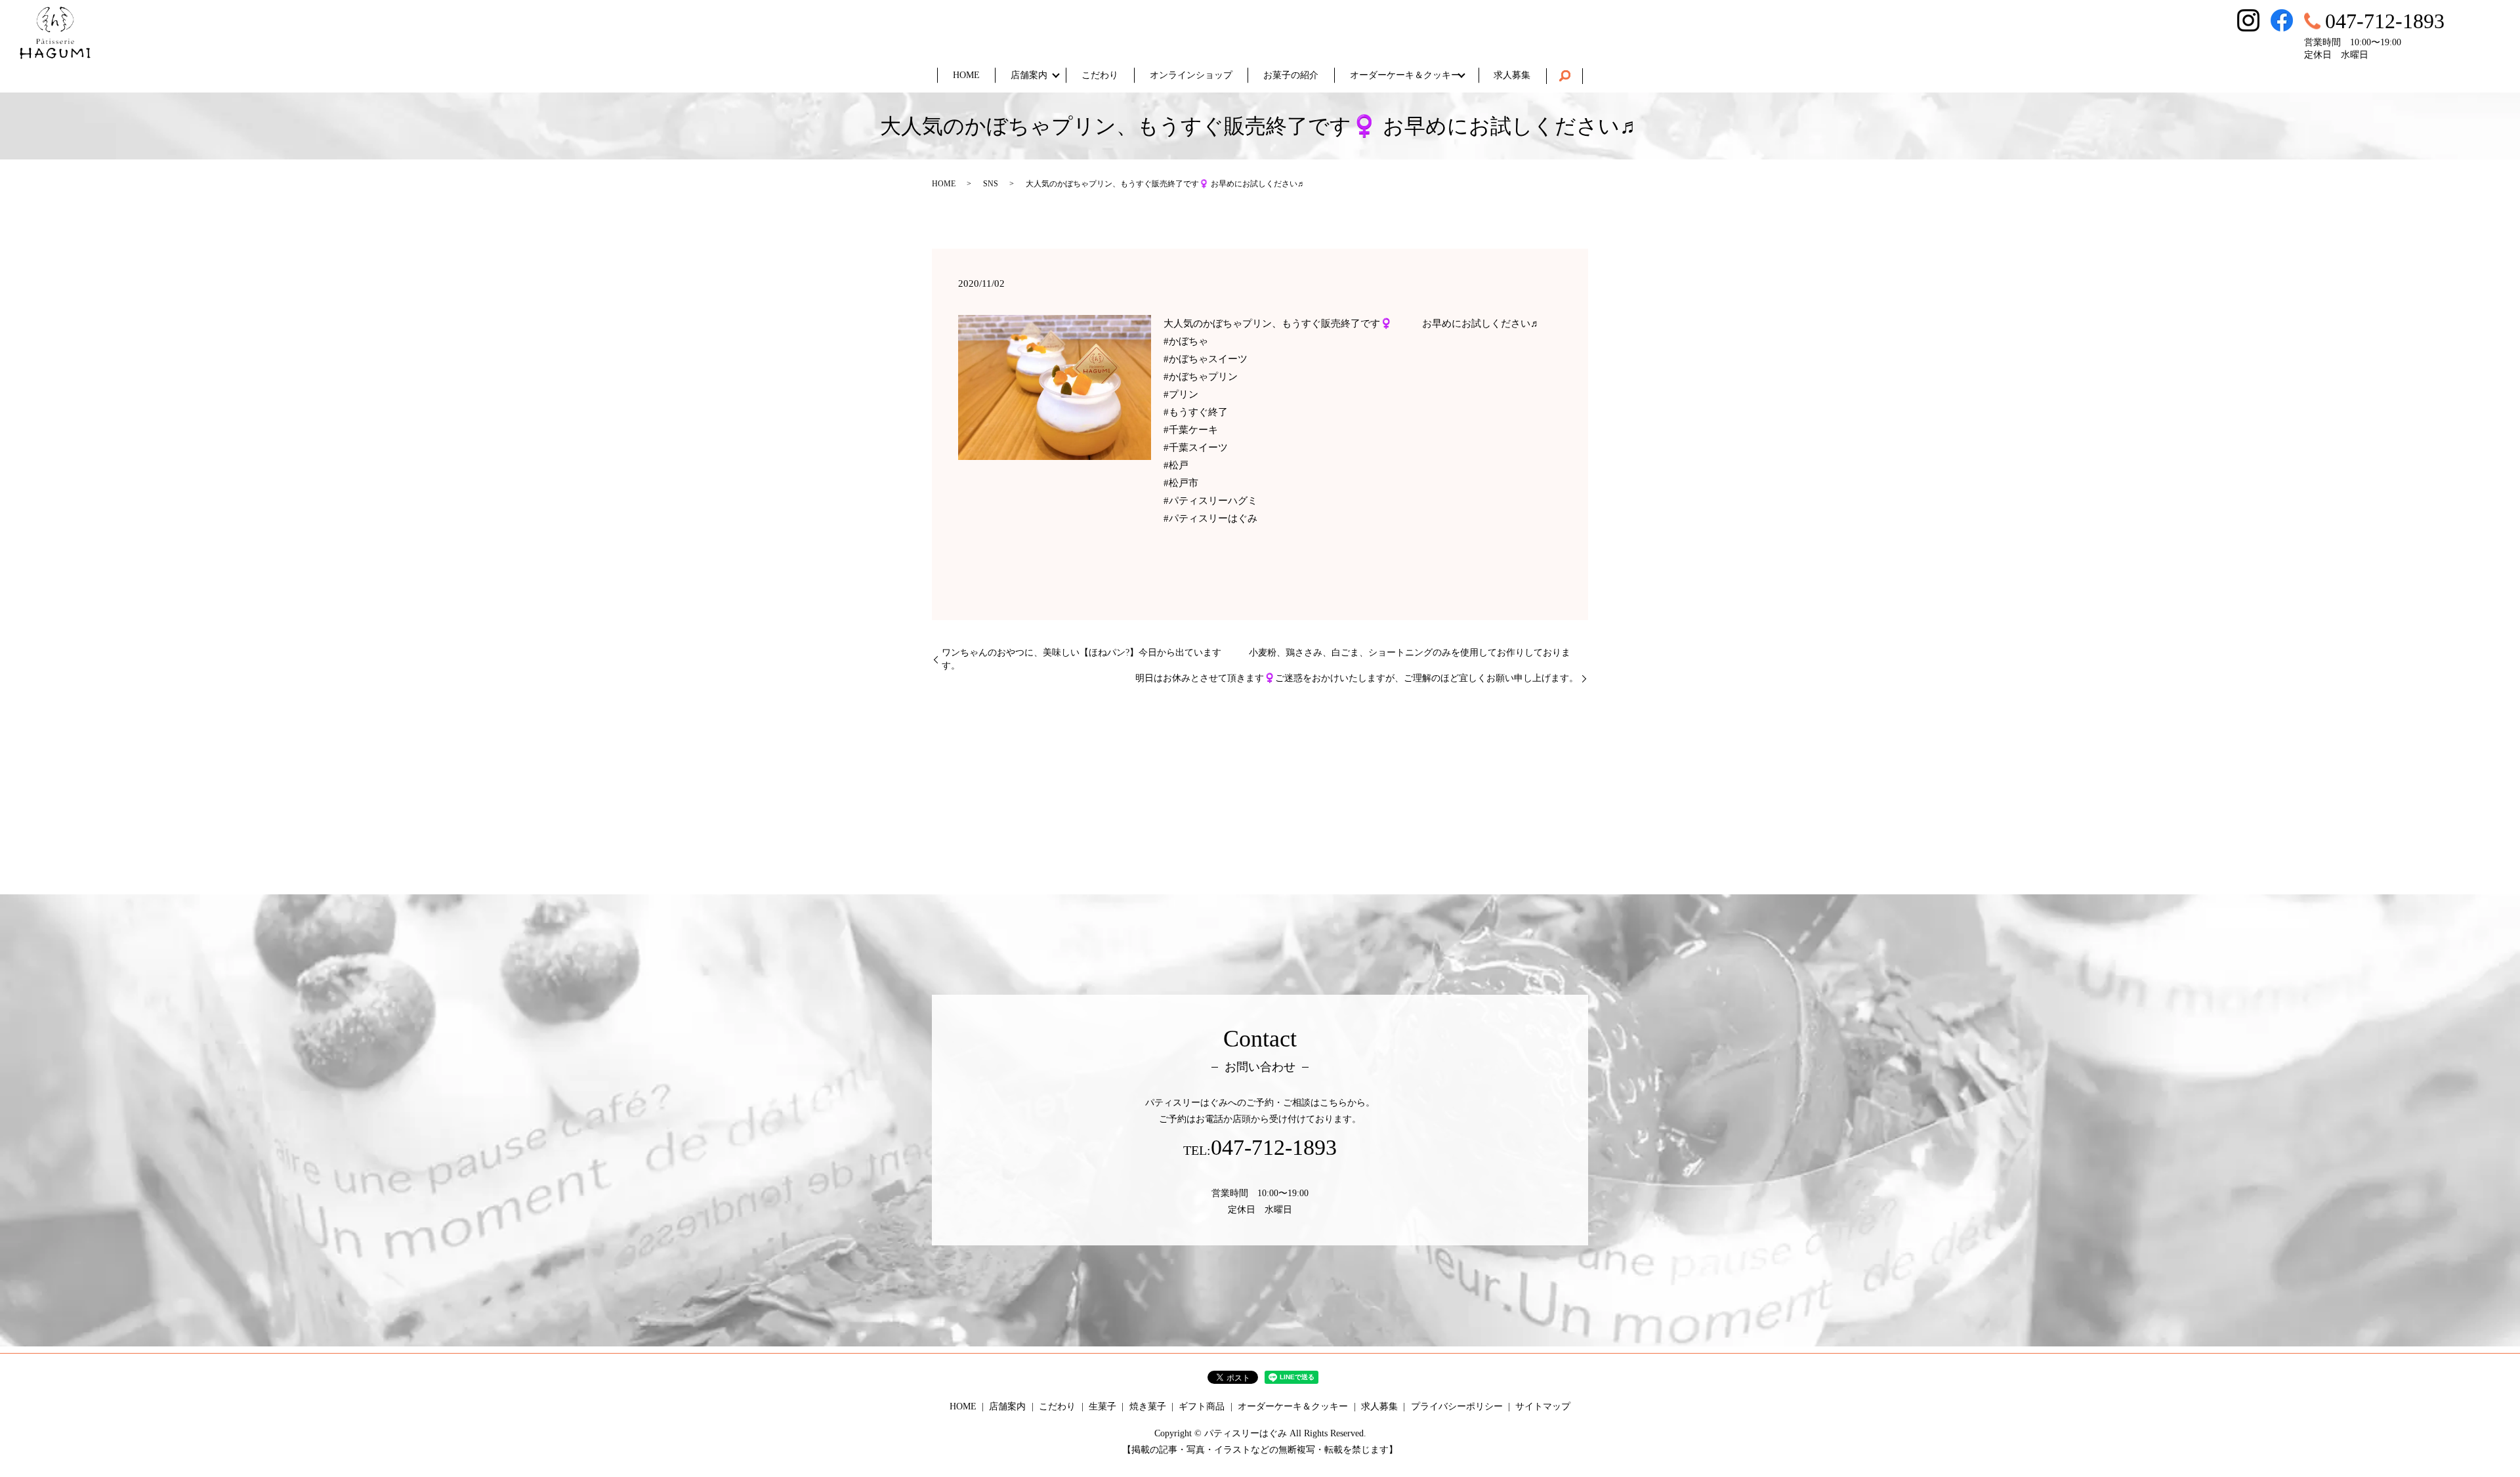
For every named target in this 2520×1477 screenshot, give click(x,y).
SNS (991, 184)
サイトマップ (1543, 1406)
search (1564, 76)
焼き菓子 (1148, 1406)
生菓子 (1102, 1406)
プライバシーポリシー (1457, 1406)
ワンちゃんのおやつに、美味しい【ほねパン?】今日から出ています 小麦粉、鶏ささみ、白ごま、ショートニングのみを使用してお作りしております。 (1256, 659)
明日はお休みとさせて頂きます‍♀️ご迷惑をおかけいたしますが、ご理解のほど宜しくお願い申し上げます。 (1357, 678)
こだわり (1100, 75)
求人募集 (1512, 75)
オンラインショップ (1191, 75)
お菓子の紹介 (1291, 75)
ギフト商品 (1202, 1406)
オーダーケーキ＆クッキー (1405, 75)
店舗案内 (1029, 75)
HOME (966, 75)
